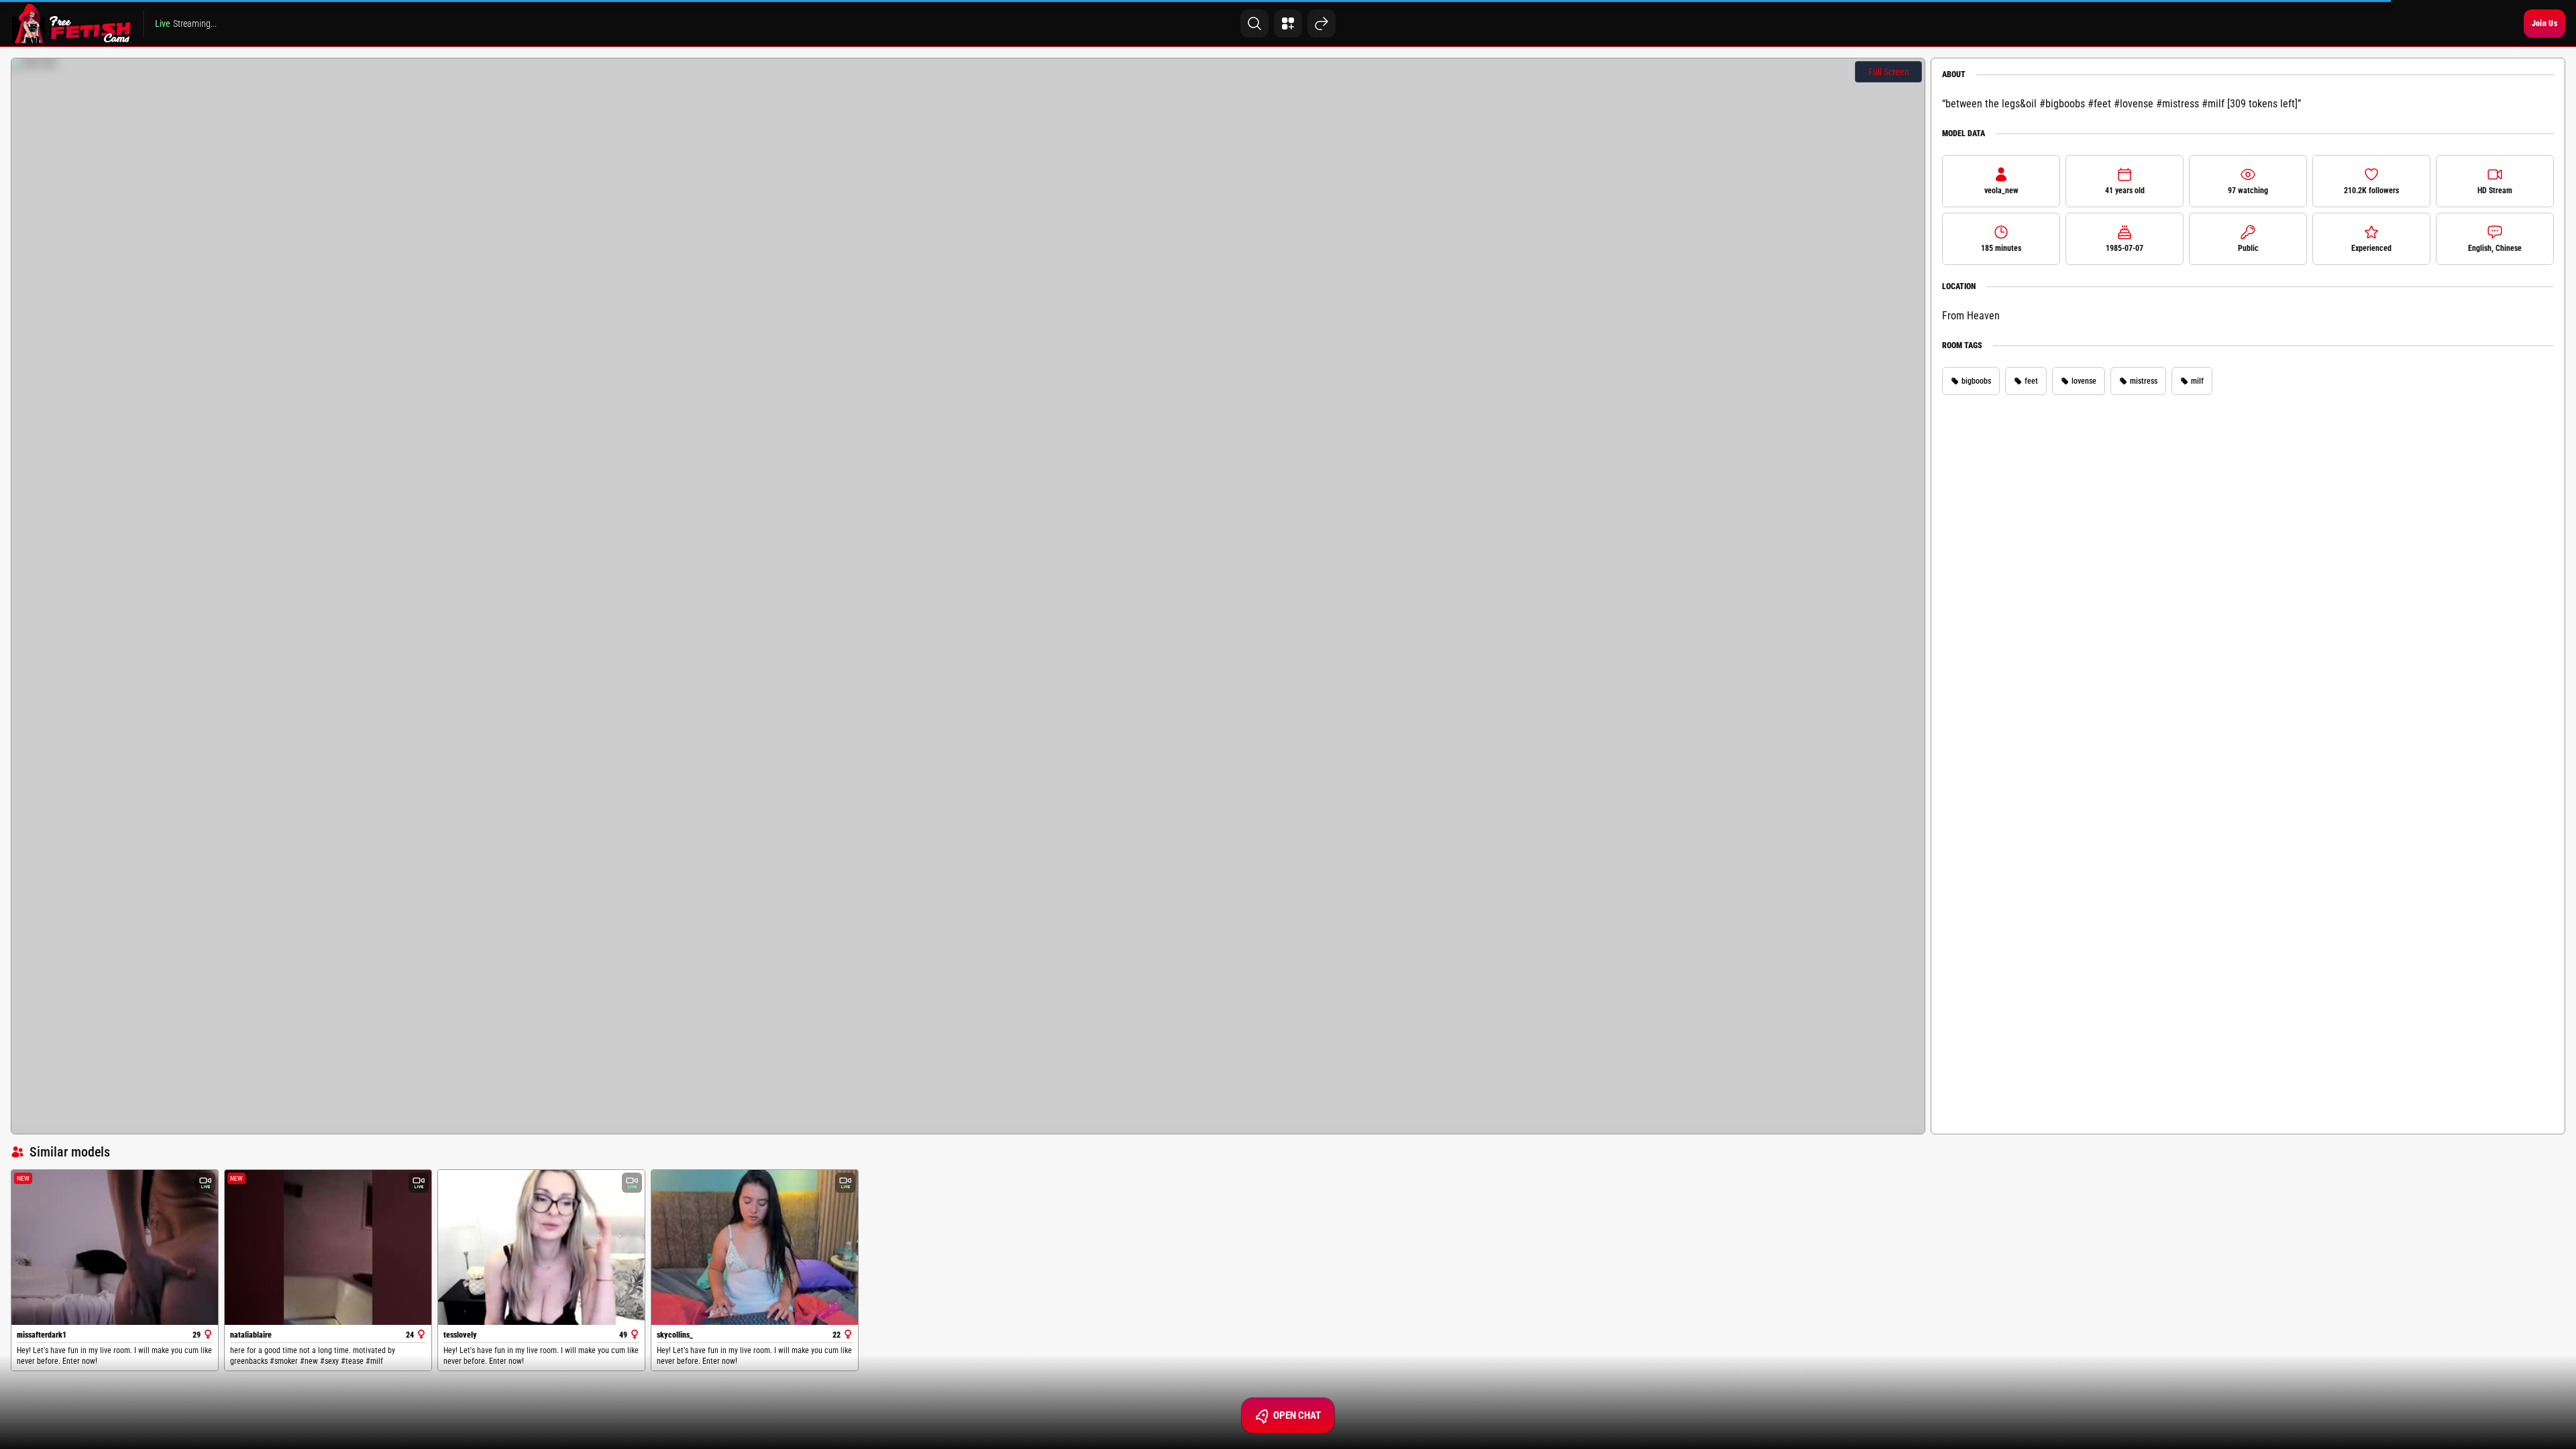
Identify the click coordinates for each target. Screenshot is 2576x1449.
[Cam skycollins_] (755, 1247)
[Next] (1322, 23)
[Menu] (1288, 23)
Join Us (2544, 23)
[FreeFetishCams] (71, 23)
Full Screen (1889, 72)
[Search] (1254, 23)
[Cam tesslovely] (541, 1247)
